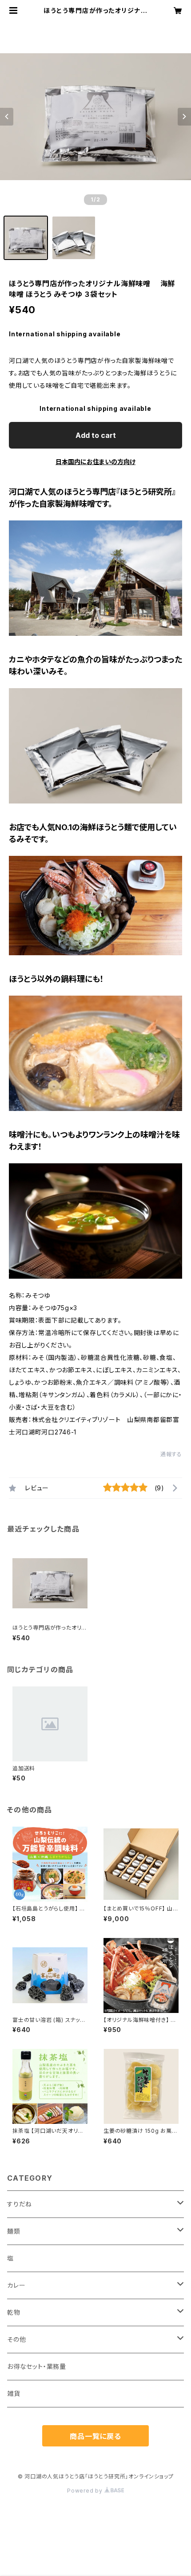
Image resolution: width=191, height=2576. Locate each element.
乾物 (14, 2312)
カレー (16, 2285)
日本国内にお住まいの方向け (95, 462)
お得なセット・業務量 (37, 2366)
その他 (16, 2339)
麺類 (14, 2231)
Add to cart (96, 435)
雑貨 (14, 2393)
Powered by (86, 2491)
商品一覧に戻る (95, 2436)
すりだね (20, 2204)
